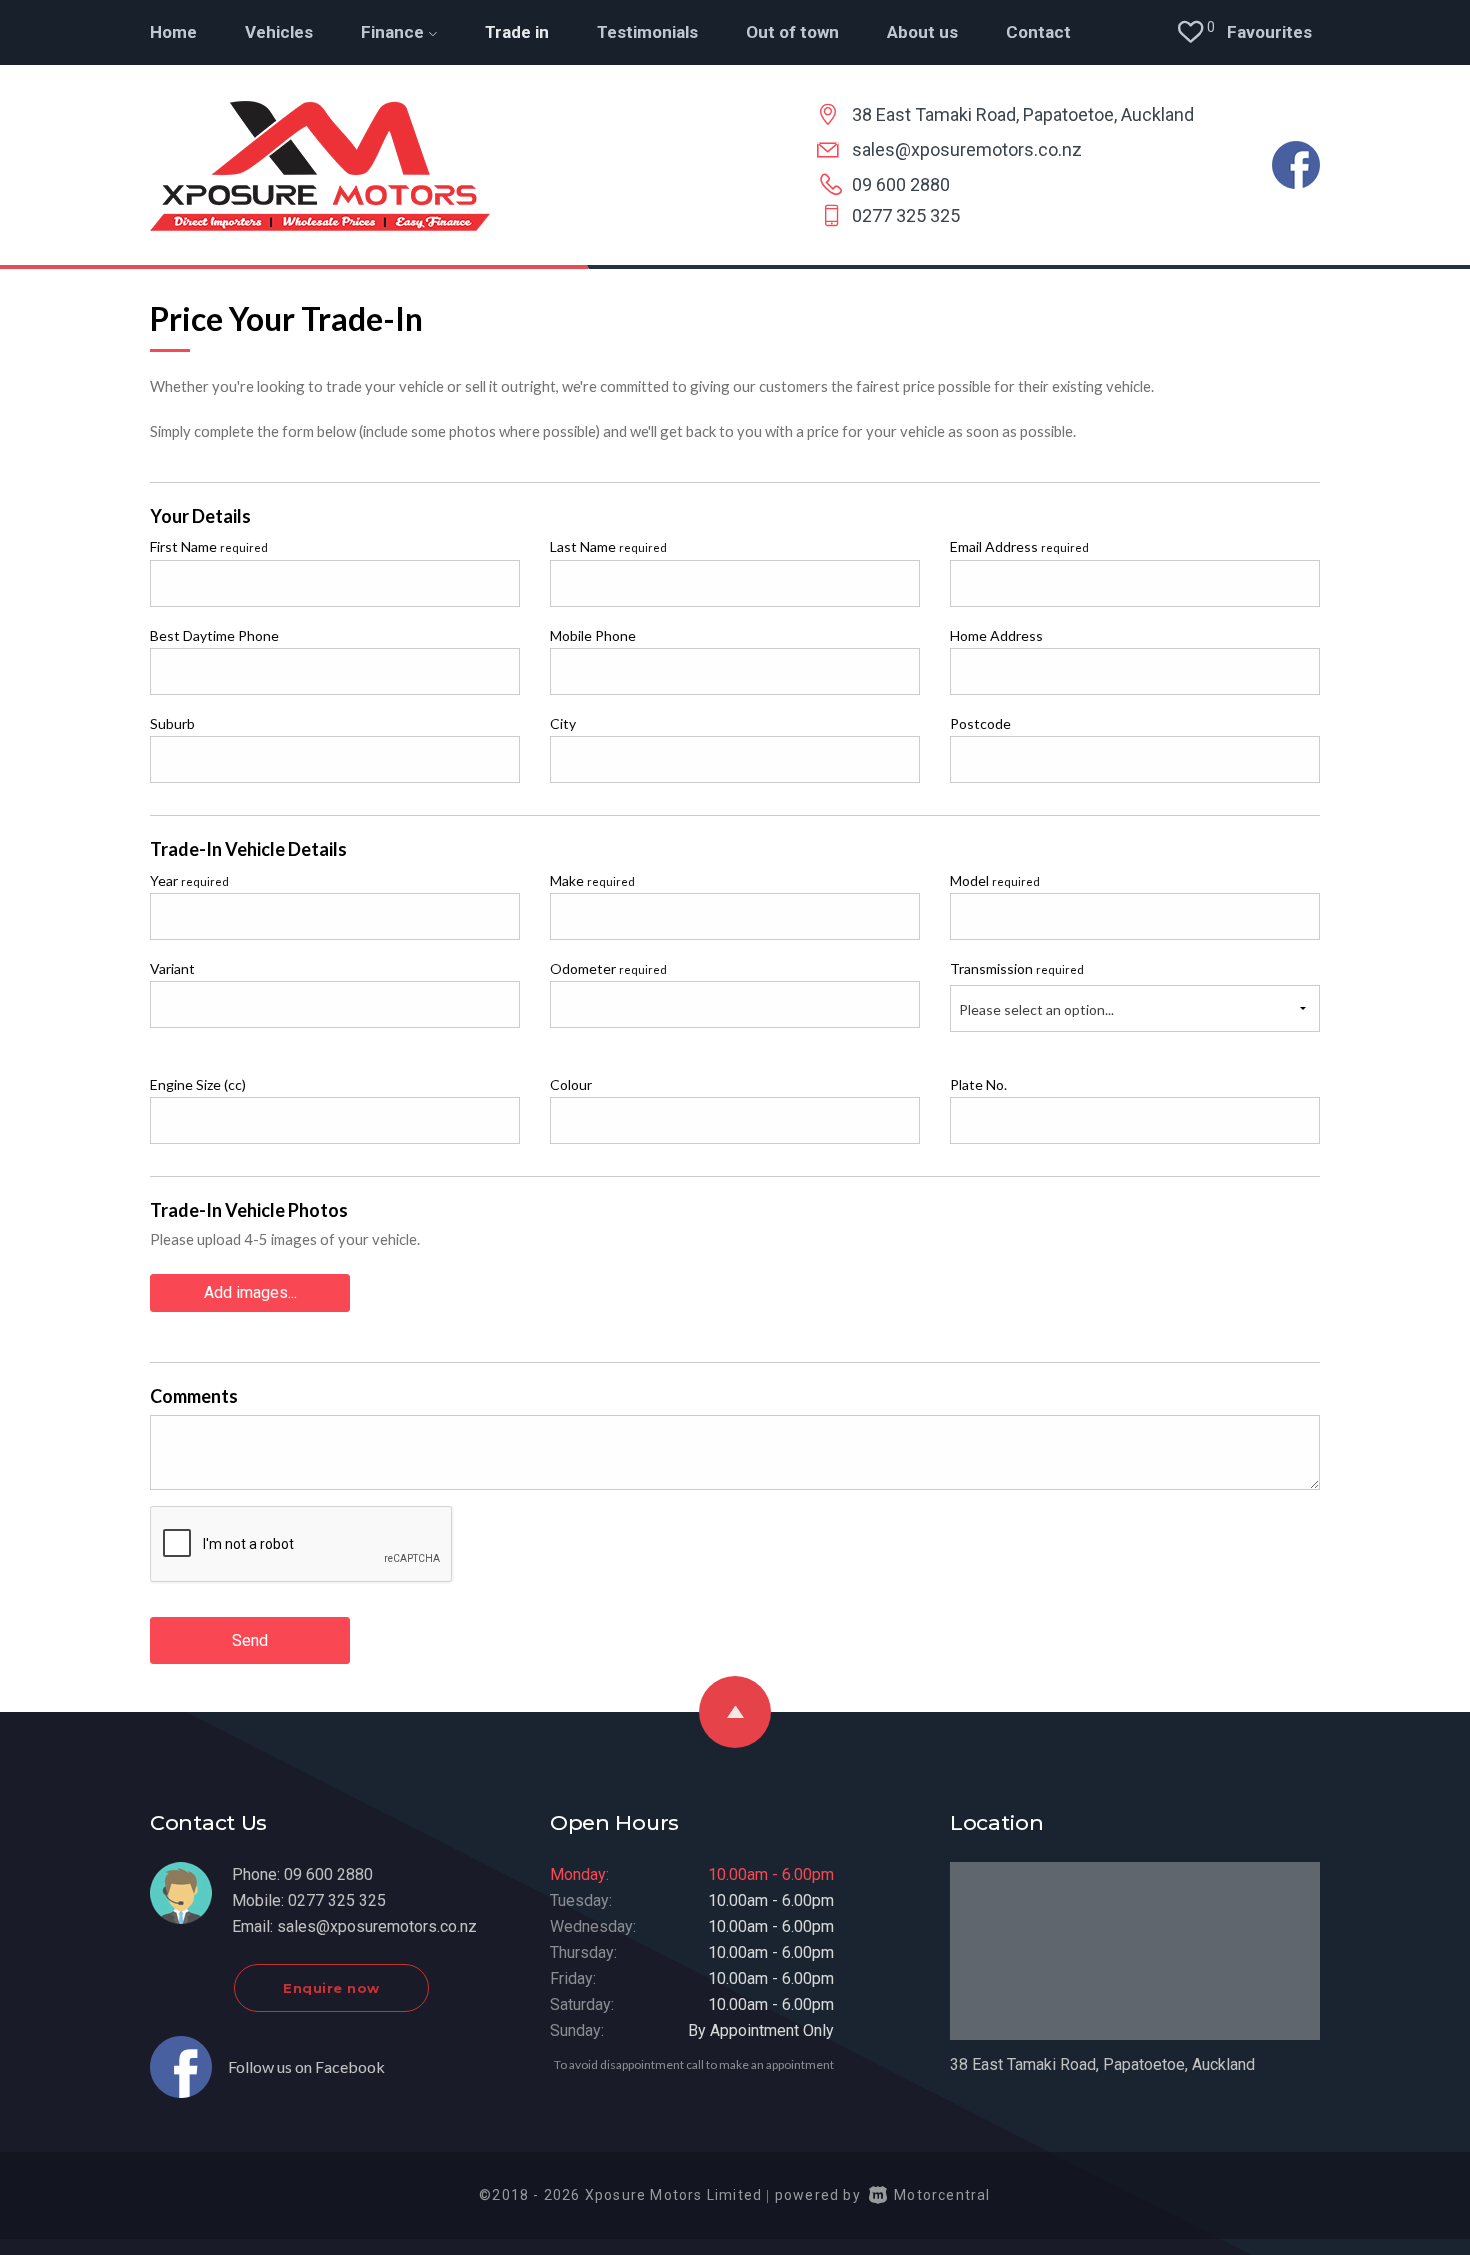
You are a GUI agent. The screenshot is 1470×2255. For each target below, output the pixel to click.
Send (250, 1640)
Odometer (608, 968)
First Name (209, 546)
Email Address (1019, 546)
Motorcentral (942, 2195)
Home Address (996, 635)
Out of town (792, 32)
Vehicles (279, 32)
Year (189, 880)
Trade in (517, 32)
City (563, 723)
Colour (571, 1084)
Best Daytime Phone (214, 635)
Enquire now (331, 1988)
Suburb (172, 723)
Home (173, 32)
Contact (1038, 32)
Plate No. (978, 1084)
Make (592, 880)
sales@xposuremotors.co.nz (967, 149)
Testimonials (647, 32)
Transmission (1017, 968)
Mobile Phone (593, 635)
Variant (172, 968)
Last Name (608, 546)
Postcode (980, 723)
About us (922, 32)
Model (995, 880)
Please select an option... (1036, 1009)
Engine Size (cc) (198, 1084)
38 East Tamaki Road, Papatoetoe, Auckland (1023, 114)
